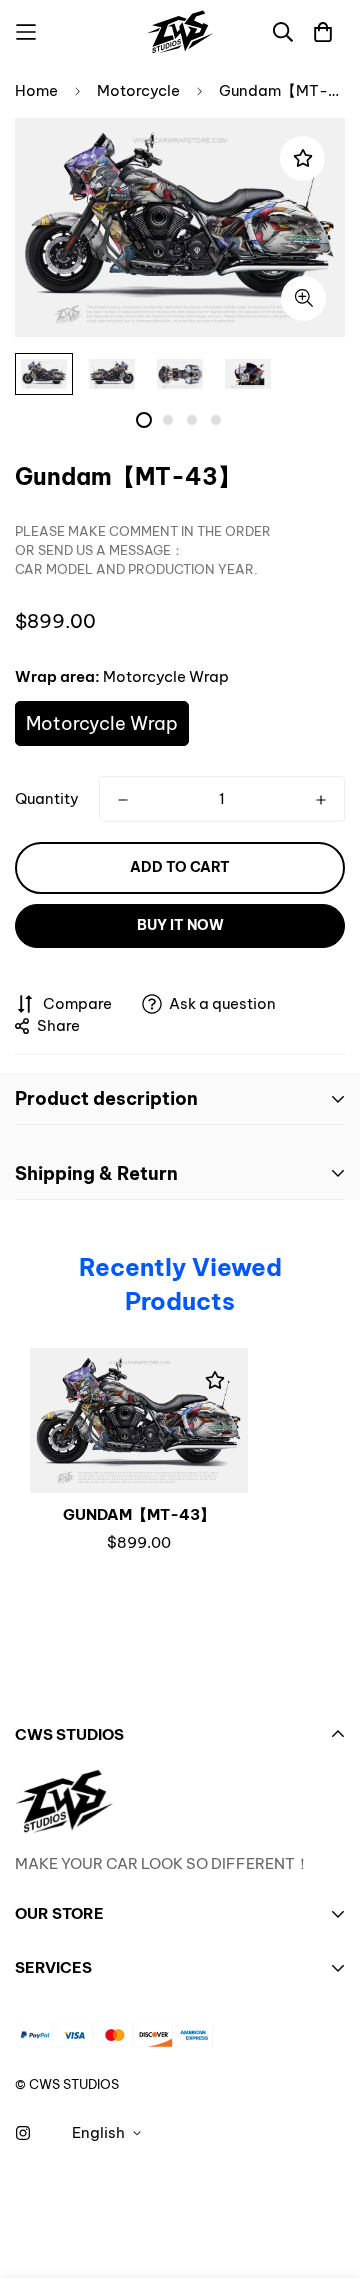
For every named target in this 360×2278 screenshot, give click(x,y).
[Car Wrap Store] (180, 32)
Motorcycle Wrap (102, 723)
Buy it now (180, 925)
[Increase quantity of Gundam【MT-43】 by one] (321, 800)
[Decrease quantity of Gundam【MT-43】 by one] (123, 800)
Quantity (47, 798)
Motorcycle (138, 90)
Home (36, 90)
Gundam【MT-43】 (139, 1514)
